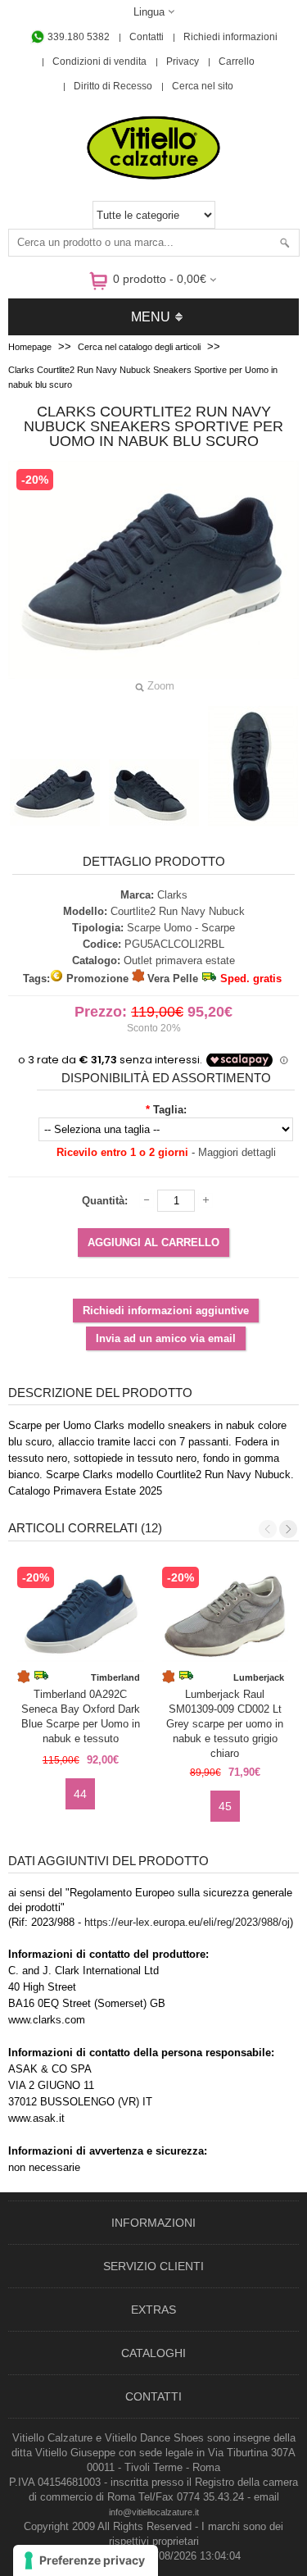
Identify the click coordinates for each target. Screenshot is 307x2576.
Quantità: (105, 1201)
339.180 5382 (77, 37)
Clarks (172, 895)
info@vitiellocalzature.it (154, 2512)
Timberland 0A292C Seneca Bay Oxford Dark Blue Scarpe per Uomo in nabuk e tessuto (81, 1716)
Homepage (30, 347)
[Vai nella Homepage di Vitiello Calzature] (154, 177)
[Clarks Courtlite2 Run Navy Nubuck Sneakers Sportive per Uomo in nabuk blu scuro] (55, 793)
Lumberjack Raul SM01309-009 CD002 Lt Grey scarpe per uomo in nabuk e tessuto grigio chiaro (225, 1718)
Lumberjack (259, 1677)
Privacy (183, 61)
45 (225, 1806)
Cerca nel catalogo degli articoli (139, 347)
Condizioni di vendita (99, 61)
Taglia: (170, 1110)
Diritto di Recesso (113, 86)
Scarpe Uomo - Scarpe (181, 928)
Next (288, 1529)
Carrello (237, 61)
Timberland (115, 1677)
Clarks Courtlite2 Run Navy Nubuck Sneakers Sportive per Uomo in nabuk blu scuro (143, 377)
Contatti (147, 37)
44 (80, 1794)
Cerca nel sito (203, 86)
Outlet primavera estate (179, 960)
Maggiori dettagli (237, 1152)
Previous (268, 1529)
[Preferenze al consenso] (86, 2560)
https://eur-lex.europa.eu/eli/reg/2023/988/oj (187, 1922)
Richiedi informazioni (230, 37)
